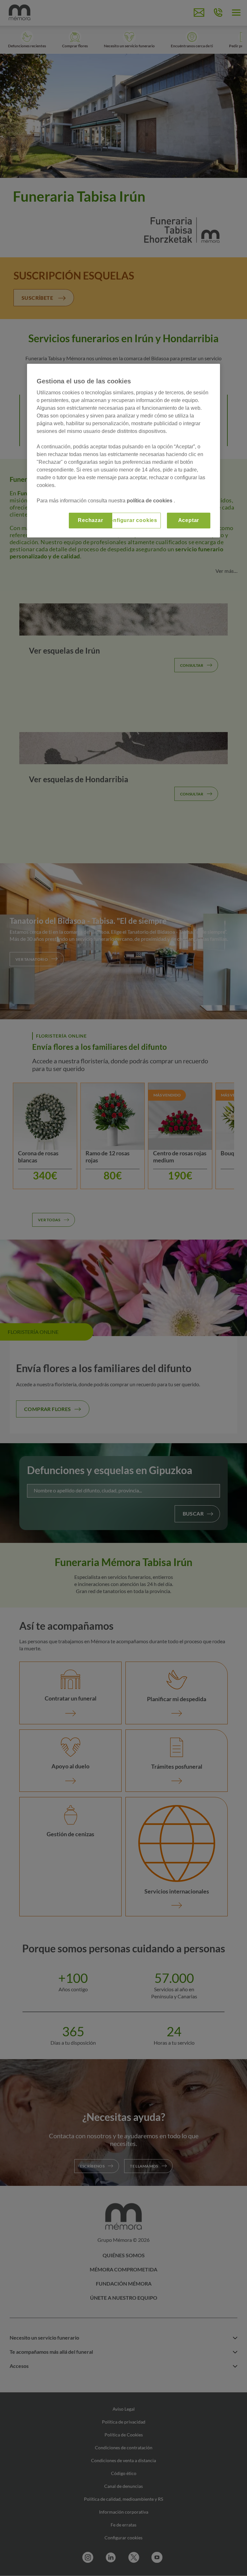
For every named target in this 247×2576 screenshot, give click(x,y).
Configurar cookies (132, 520)
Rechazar (90, 520)
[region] (123, 450)
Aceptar (189, 520)
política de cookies (150, 501)
